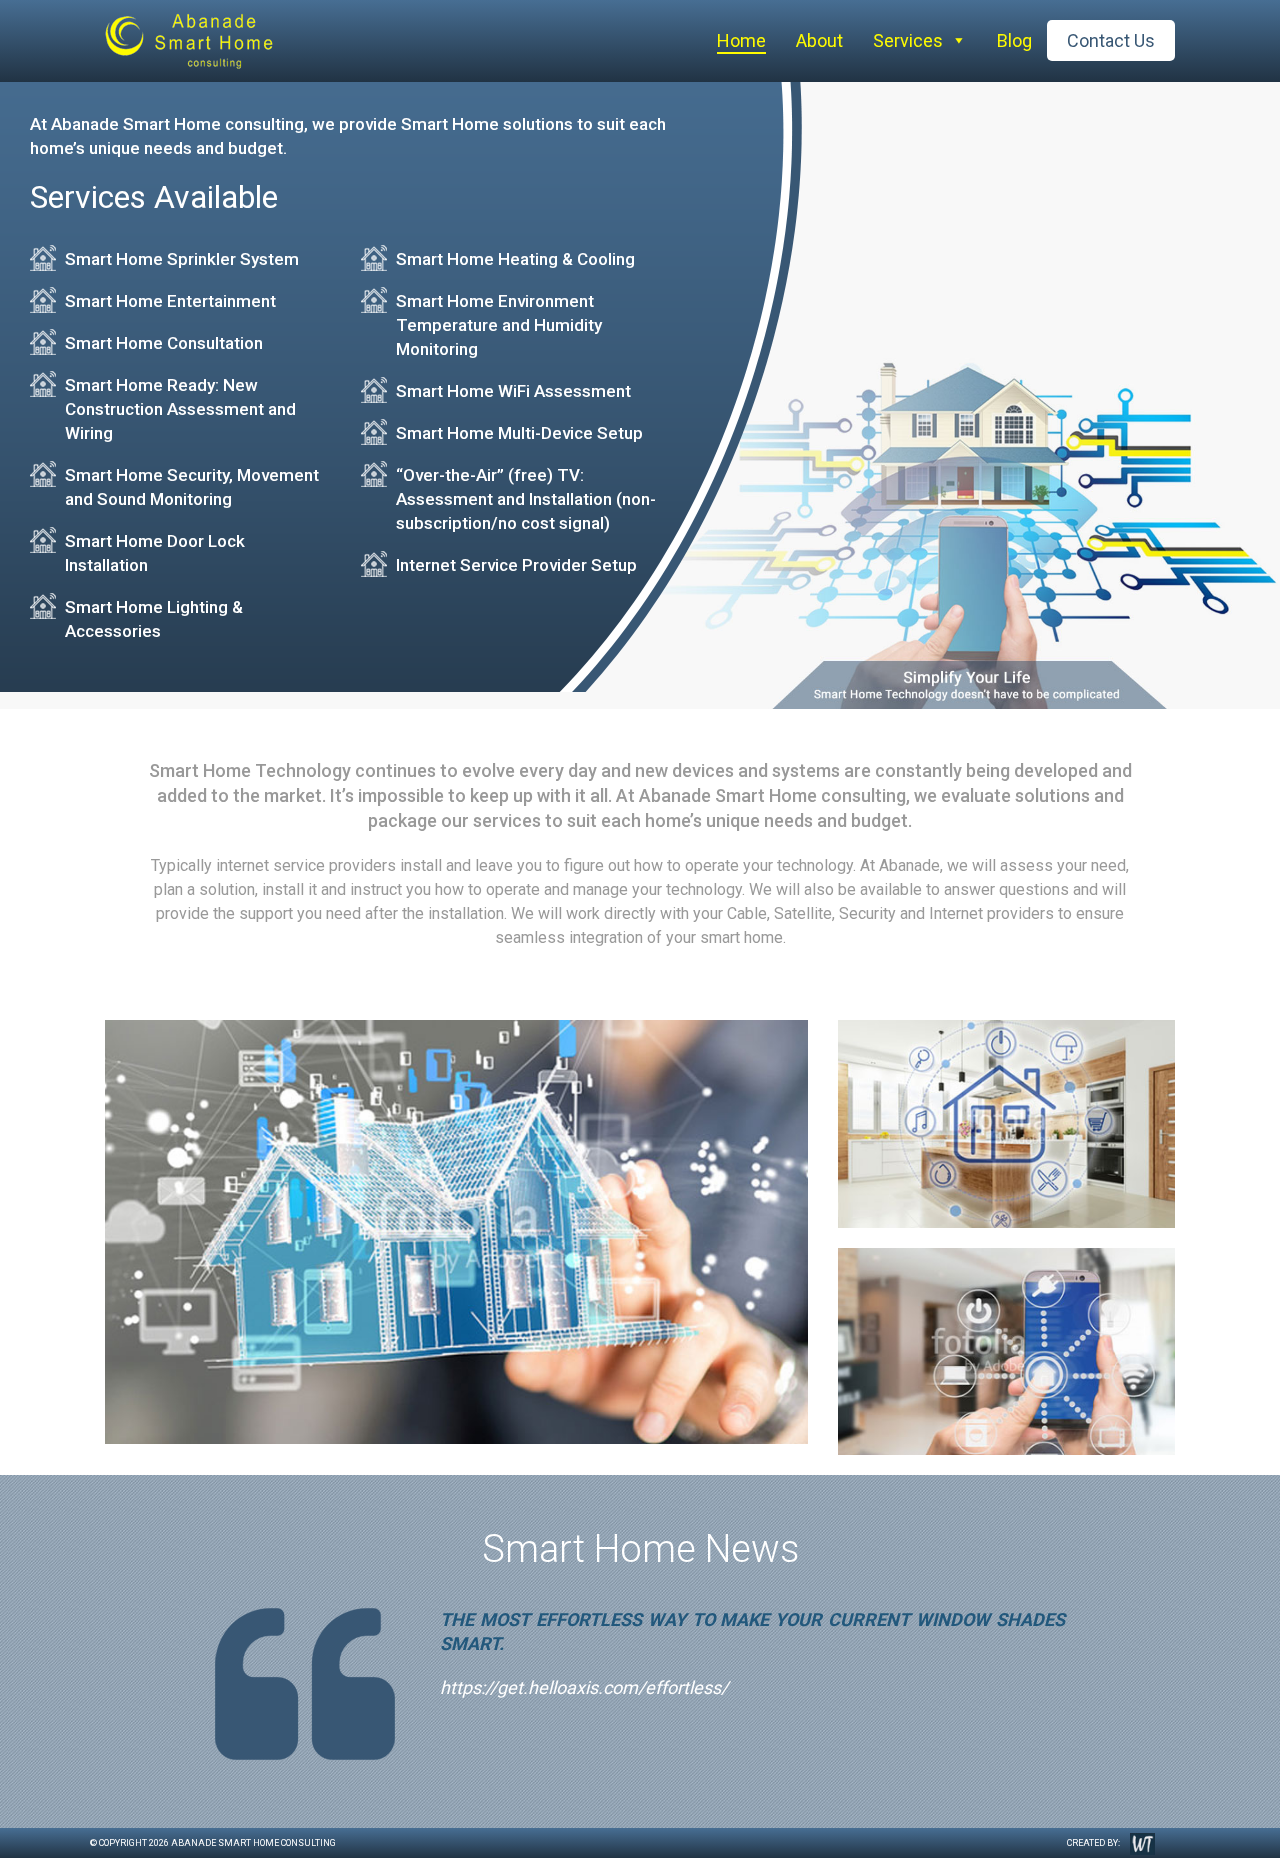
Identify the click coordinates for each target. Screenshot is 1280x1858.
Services (908, 40)
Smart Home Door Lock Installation (155, 553)
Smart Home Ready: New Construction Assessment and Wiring (180, 409)
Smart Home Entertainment (170, 301)
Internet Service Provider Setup (516, 565)
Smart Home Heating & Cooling (515, 259)
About (819, 40)
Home (741, 40)
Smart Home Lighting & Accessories (154, 619)
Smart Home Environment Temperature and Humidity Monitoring (499, 325)
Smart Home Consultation (164, 343)
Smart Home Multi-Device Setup (519, 433)
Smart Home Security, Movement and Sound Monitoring (192, 487)
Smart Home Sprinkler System (182, 259)
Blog (1014, 40)
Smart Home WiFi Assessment (513, 391)
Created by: (1093, 1843)
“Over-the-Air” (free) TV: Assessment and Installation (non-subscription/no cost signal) (526, 499)
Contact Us (1111, 40)
